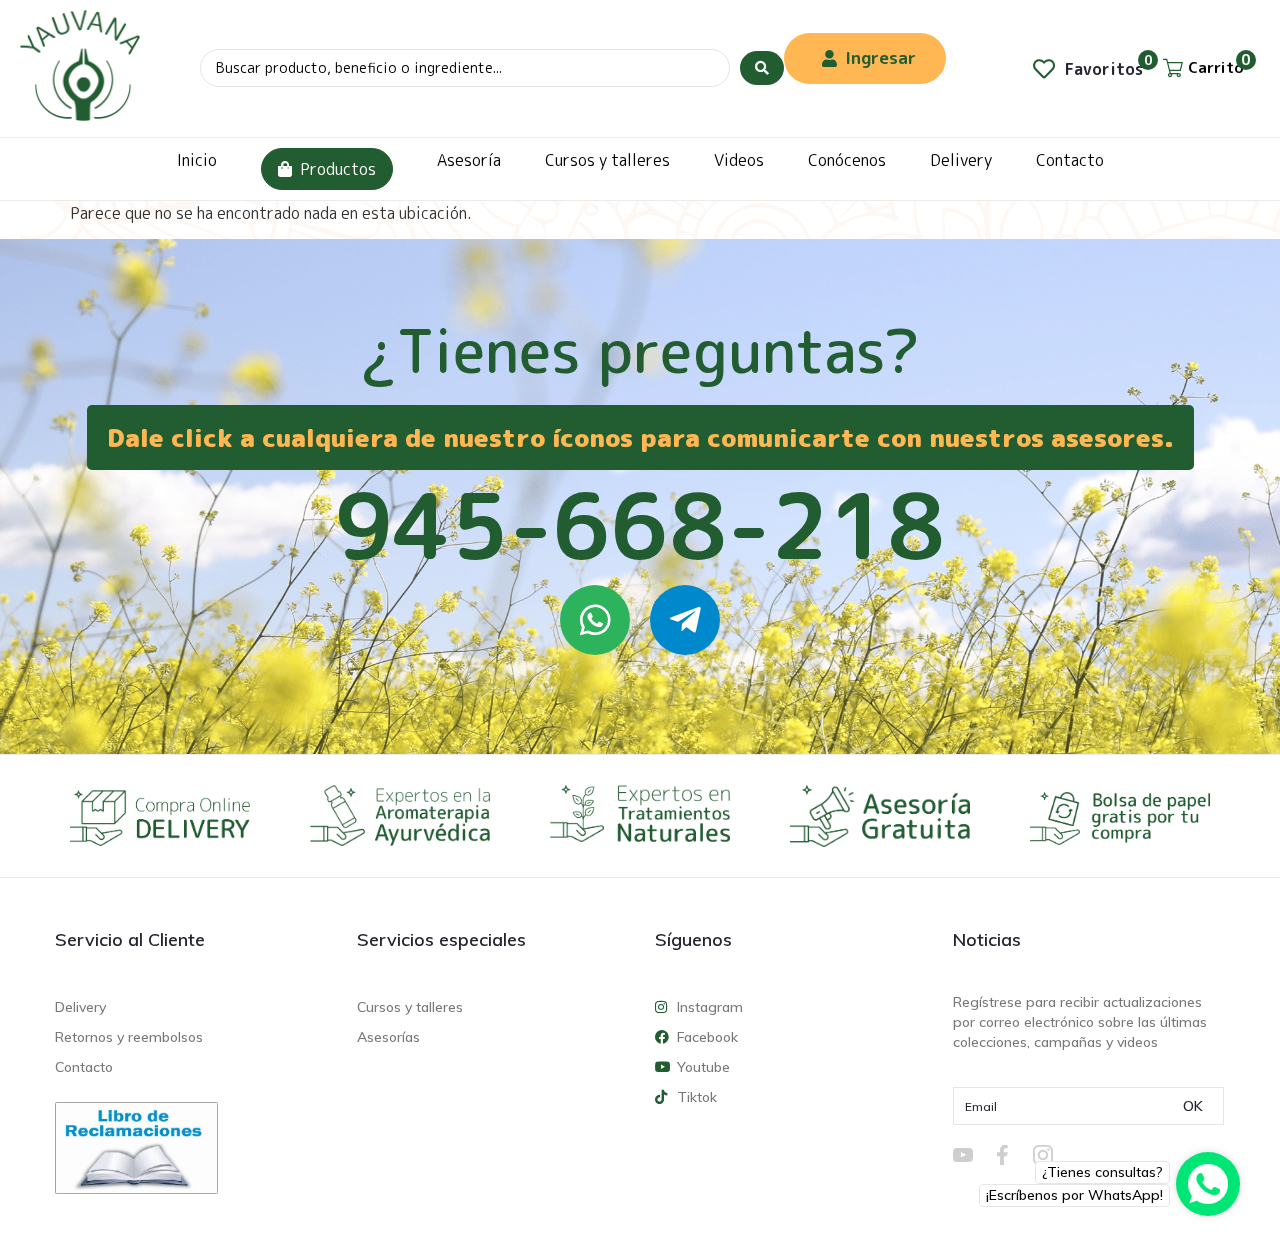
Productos (338, 169)
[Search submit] (762, 68)
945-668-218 (640, 525)
